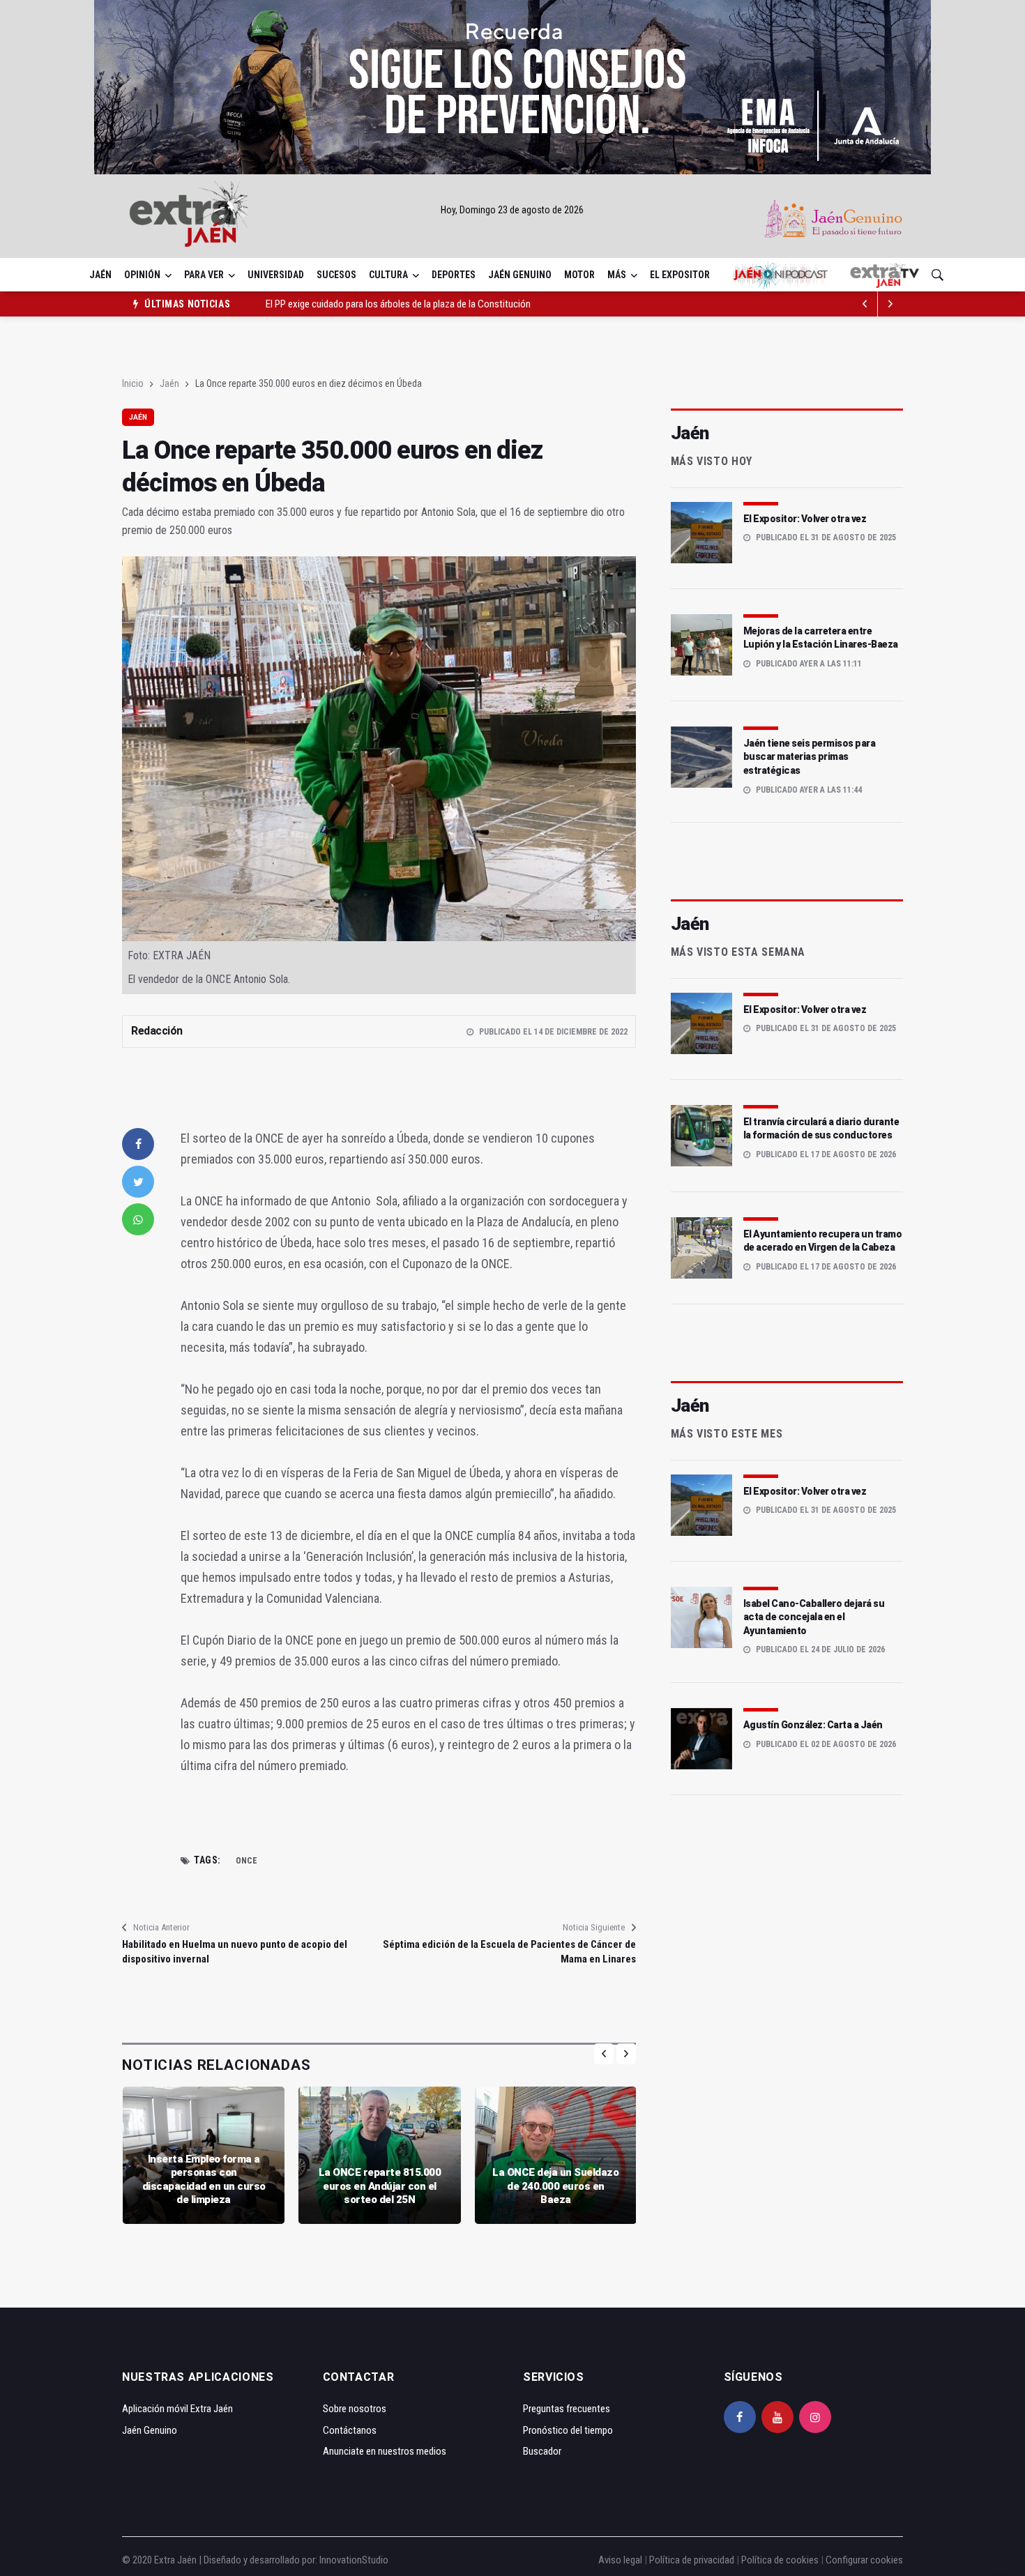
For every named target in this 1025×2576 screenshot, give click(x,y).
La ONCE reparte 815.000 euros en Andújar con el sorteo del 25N (380, 2186)
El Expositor (680, 275)
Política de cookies (780, 2560)
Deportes (454, 275)
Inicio (133, 383)
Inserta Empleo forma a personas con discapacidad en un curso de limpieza (204, 2180)
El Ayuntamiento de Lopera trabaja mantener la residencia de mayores (405, 304)
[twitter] (138, 1182)
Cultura (388, 275)
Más (617, 275)
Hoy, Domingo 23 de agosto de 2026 (512, 210)
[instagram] (815, 2417)
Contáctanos (350, 2430)
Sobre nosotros (355, 2409)
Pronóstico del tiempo (568, 2430)
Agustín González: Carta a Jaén (813, 1725)
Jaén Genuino (520, 275)
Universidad (276, 275)
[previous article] (890, 304)
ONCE (246, 1861)
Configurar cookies (864, 2560)
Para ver (204, 275)
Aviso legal (620, 2560)
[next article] (865, 304)
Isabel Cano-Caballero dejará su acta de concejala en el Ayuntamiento (814, 1617)
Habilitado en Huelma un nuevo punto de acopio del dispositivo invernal (235, 1952)
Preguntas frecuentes (567, 2409)
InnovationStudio (354, 2560)
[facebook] (138, 1144)
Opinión (142, 275)
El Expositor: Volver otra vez (805, 519)
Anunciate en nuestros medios (385, 2451)
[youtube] (777, 2417)
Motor (579, 275)
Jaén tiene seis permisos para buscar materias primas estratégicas (810, 757)
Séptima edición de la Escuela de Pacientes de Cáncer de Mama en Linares (509, 1952)
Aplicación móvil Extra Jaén (177, 2409)
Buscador (542, 2451)
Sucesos (336, 275)
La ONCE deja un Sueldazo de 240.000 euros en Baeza (555, 2186)
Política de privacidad (692, 2560)
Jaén (100, 275)
